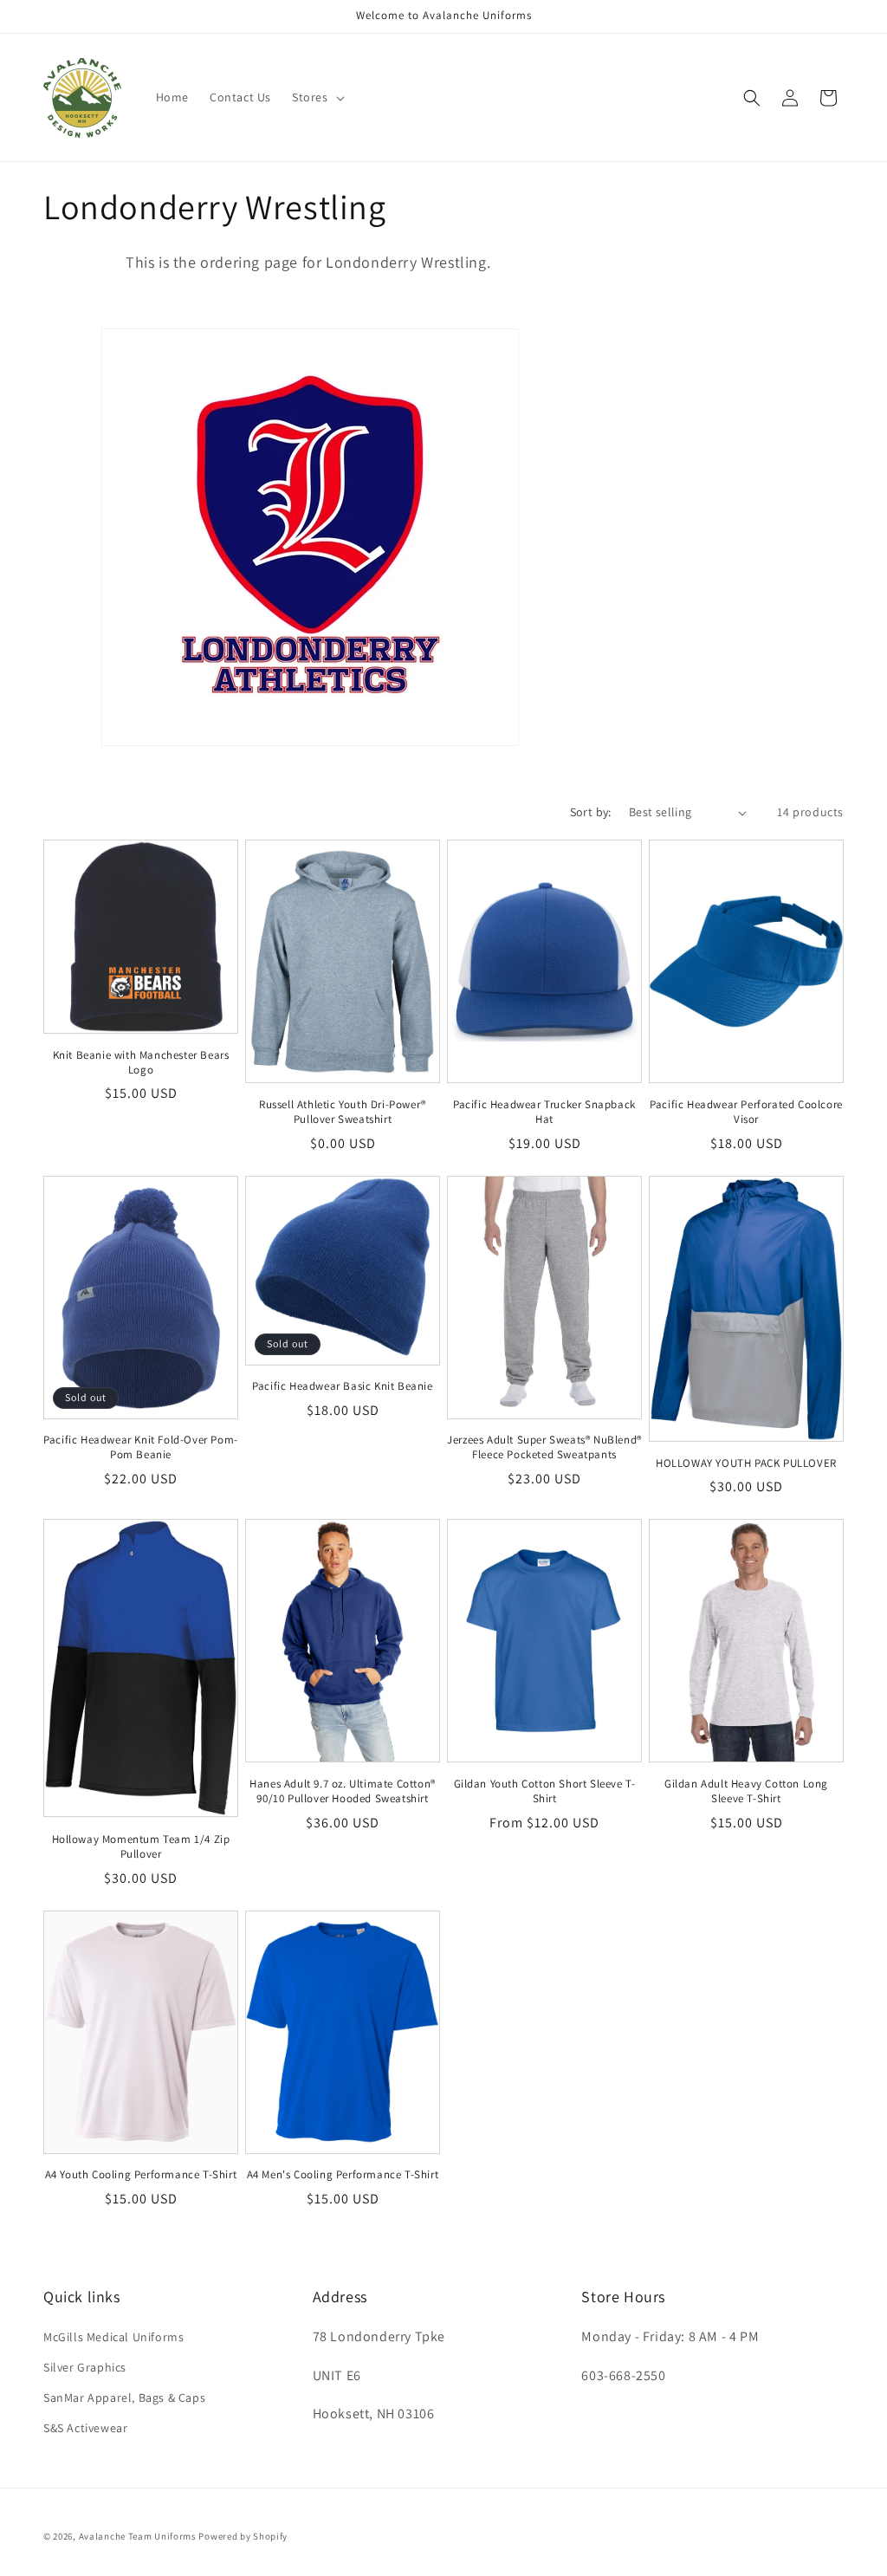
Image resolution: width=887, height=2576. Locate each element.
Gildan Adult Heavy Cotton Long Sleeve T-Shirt (746, 1791)
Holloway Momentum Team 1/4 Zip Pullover (141, 1847)
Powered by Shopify (243, 2536)
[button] (317, 97)
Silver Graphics (85, 2367)
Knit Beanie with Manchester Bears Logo (141, 1063)
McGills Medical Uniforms (113, 2337)
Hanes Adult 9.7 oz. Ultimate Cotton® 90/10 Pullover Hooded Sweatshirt (343, 1791)
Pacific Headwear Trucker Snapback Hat (544, 1112)
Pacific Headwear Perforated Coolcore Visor (746, 1112)
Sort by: (591, 812)
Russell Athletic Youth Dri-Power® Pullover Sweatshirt (343, 1112)
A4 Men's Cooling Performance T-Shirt (343, 2175)
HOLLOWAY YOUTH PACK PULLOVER (746, 1463)
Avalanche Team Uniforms (138, 2536)
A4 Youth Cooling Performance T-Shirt (141, 2175)
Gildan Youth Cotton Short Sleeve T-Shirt (545, 1791)
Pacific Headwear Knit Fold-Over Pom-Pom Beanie (141, 1447)
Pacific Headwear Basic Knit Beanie (342, 1386)
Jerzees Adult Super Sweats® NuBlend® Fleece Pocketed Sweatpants (544, 1447)
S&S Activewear (85, 2428)
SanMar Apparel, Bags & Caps (124, 2398)
